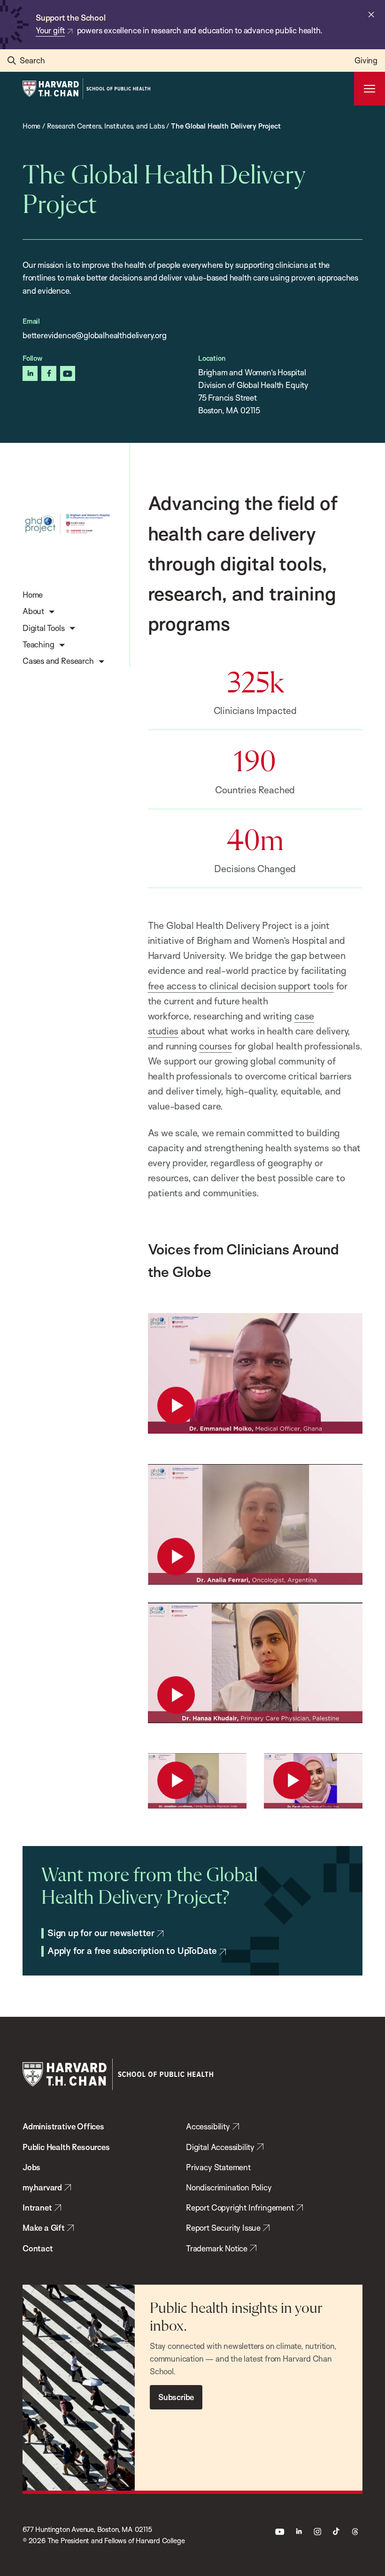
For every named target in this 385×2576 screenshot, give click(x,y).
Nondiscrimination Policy (229, 2187)
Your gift (50, 30)
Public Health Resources (66, 2147)
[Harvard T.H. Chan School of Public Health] (118, 2074)
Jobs (31, 2167)
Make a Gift (44, 2228)
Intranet (37, 2207)
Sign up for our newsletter (101, 1933)
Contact (38, 2248)
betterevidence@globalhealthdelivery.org (95, 335)
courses (216, 1046)
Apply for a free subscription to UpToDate (132, 1951)
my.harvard (42, 2187)
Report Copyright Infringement (240, 2207)
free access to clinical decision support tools (241, 986)
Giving (366, 60)
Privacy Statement (218, 2167)
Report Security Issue (223, 2228)
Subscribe (176, 2397)
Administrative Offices (63, 2126)
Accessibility (208, 2126)
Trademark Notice (217, 2248)
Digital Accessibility (220, 2147)
